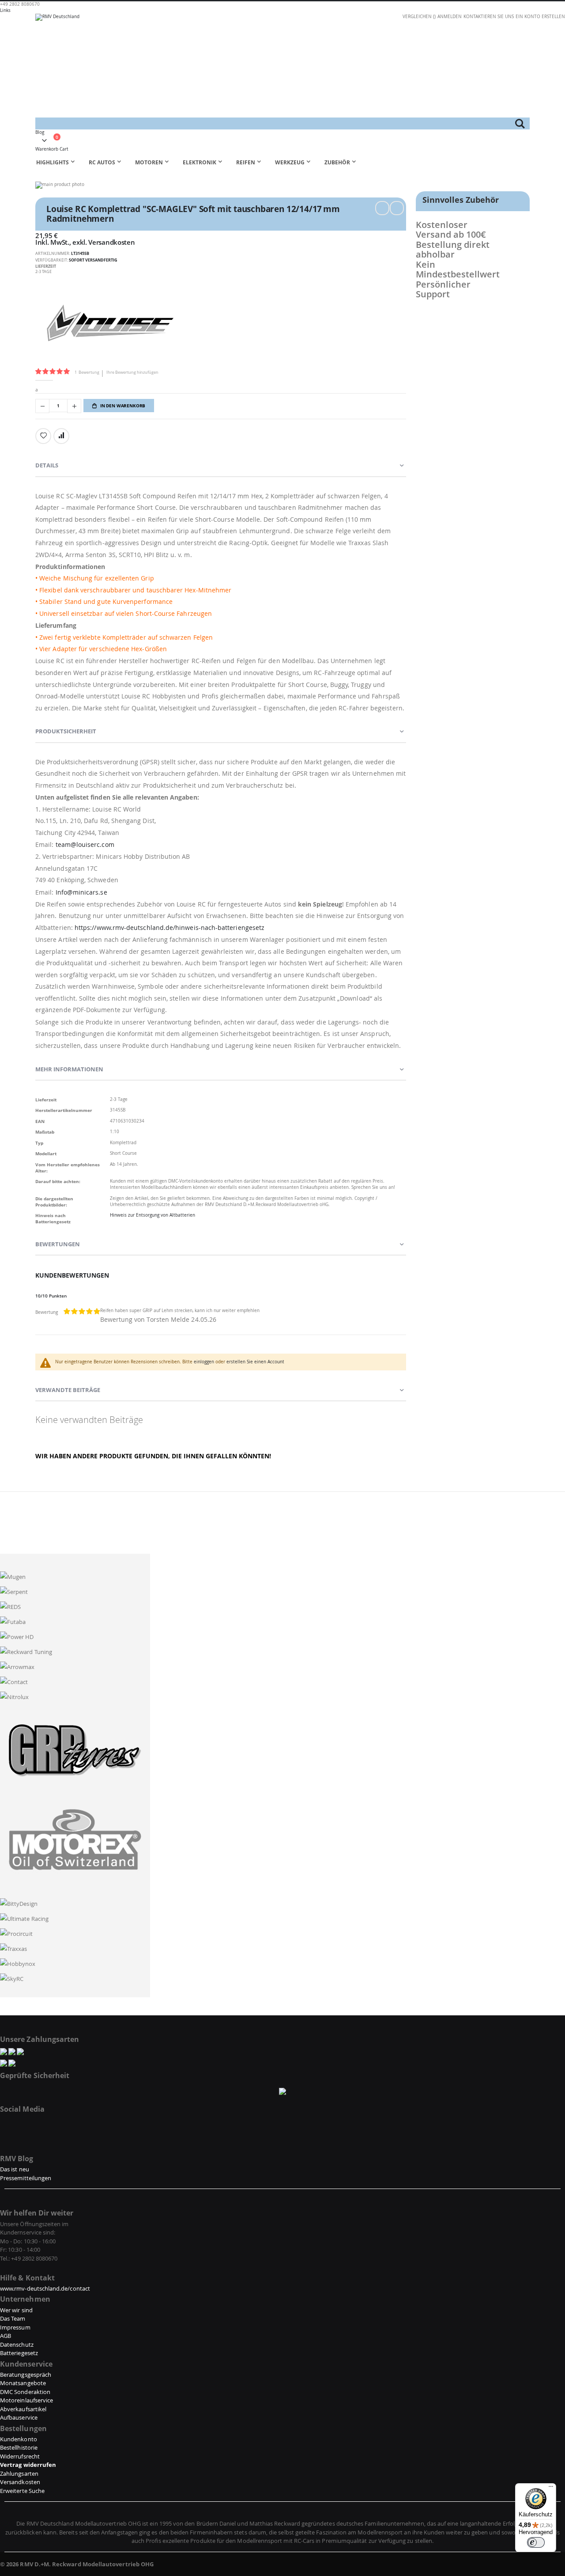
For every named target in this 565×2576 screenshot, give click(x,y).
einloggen (204, 1362)
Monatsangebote (23, 2383)
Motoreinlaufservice (26, 2400)
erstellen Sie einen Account (255, 1362)
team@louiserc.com (85, 844)
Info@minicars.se (81, 892)
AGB (6, 2336)
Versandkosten (111, 242)
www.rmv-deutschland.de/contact (45, 2288)
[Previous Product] (382, 208)
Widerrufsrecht (20, 2456)
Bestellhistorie (19, 2447)
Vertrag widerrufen (28, 2465)
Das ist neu (15, 2169)
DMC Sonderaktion (25, 2392)
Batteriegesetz (19, 2353)
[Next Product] (397, 208)
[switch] (536, 2542)
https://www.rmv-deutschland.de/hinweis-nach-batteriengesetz (169, 928)
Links (5, 10)
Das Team (13, 2318)
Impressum (15, 2327)
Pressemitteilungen (26, 2178)
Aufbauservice (19, 2417)
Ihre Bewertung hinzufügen (132, 372)
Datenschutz (17, 2345)
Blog (40, 132)
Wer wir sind (16, 2310)
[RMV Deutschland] (282, 66)
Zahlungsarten (19, 2474)
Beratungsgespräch (26, 2375)
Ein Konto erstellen (540, 17)
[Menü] (551, 2489)
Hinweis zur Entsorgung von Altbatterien (153, 1215)
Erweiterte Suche (22, 2491)
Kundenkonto (19, 2439)
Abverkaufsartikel (23, 2409)
